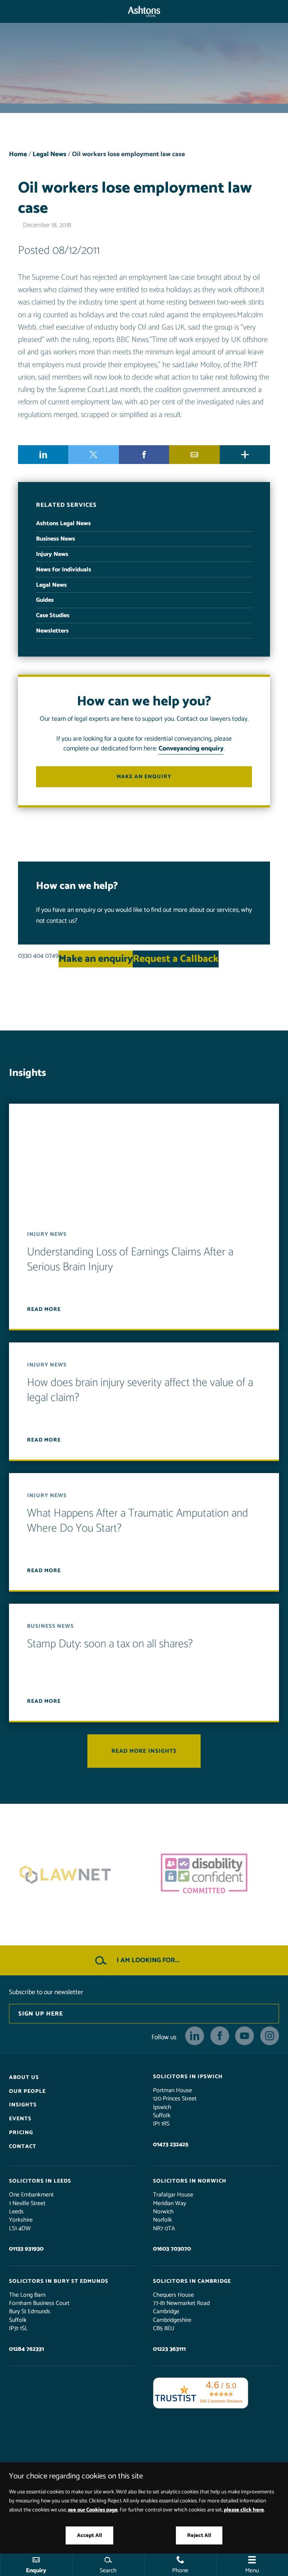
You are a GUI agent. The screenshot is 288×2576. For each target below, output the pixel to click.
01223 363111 (169, 2349)
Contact (23, 2147)
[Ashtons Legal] (144, 11)
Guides (45, 600)
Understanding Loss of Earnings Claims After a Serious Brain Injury (130, 1260)
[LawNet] (75, 1875)
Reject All (199, 2535)
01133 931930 (26, 2249)
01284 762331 (26, 2349)
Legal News (49, 154)
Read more (44, 1310)
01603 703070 (172, 2249)
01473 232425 (171, 2144)
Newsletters (52, 631)
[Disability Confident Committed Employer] (213, 1875)
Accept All (89, 2535)
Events (20, 2119)
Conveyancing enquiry (191, 749)
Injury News (52, 554)
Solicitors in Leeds (40, 2181)
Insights (23, 2105)
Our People (27, 2091)
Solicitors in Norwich (190, 2181)
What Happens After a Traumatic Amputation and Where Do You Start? (138, 1521)
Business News (55, 539)
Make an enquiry (144, 777)
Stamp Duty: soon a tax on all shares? (110, 1644)
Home (18, 154)
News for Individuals (64, 570)
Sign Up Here (41, 2014)
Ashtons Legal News (63, 523)
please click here (244, 2510)
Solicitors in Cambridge (192, 2281)
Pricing (21, 2133)
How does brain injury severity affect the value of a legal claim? (140, 1391)
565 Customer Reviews (221, 2401)
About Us (24, 2077)
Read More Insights (144, 1751)
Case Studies (53, 615)
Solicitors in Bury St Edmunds (59, 2281)
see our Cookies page (93, 2510)
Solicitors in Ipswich (188, 2077)
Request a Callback (176, 959)
